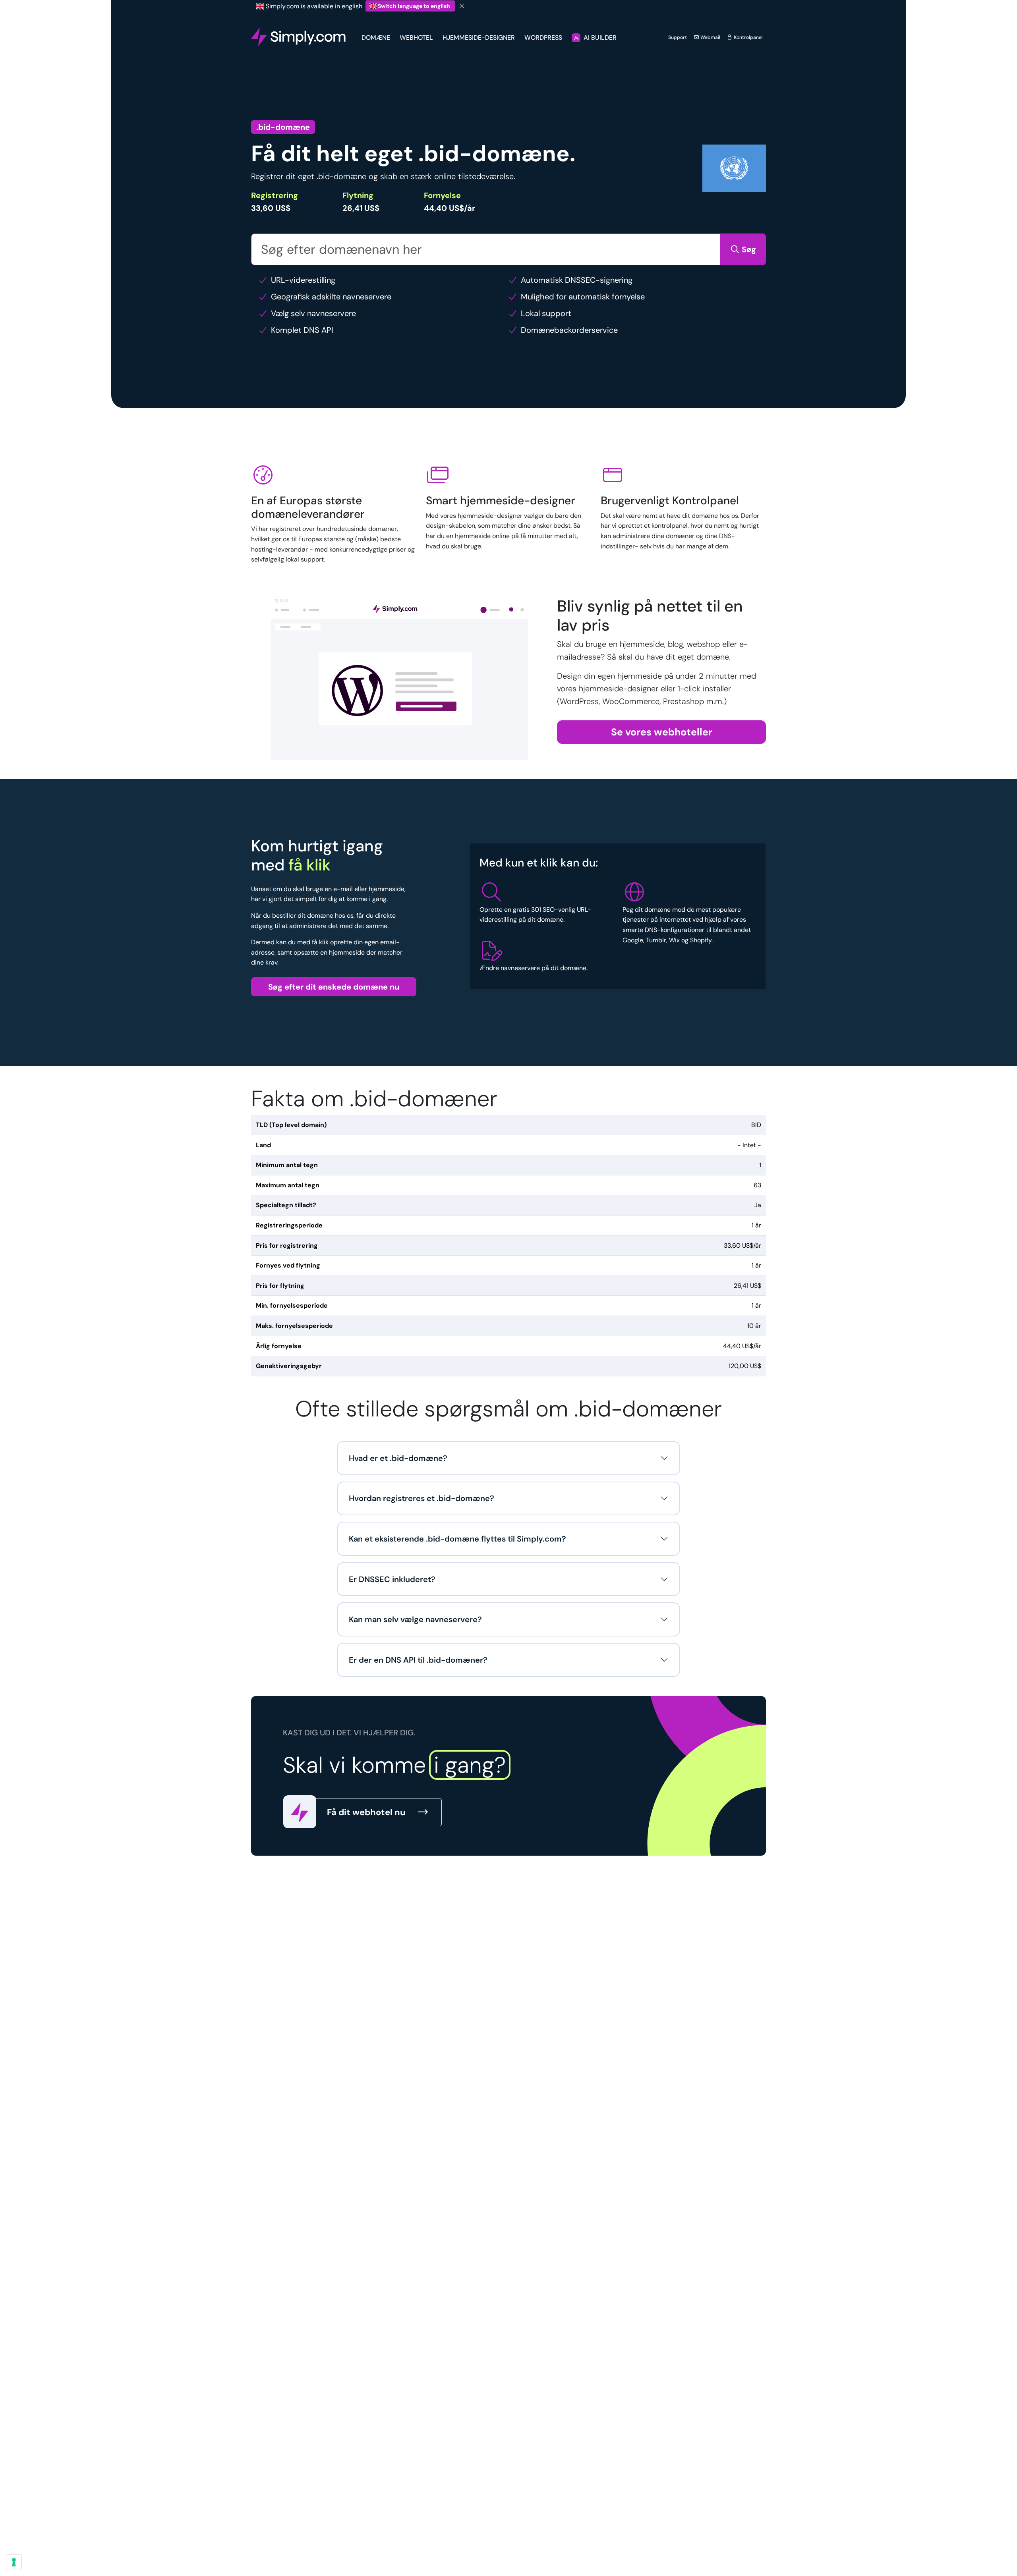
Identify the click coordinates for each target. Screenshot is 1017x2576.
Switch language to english (414, 6)
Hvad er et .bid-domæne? (398, 1458)
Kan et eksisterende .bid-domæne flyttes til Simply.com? (457, 1539)
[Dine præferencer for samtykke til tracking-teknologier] (14, 2562)
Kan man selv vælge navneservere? (415, 1619)
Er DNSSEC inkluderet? (392, 1579)
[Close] (462, 6)
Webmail (710, 37)
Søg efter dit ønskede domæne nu (334, 987)
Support (678, 37)
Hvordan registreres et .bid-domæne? (421, 1498)
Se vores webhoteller (662, 732)
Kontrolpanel (748, 37)
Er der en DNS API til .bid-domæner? (418, 1660)
